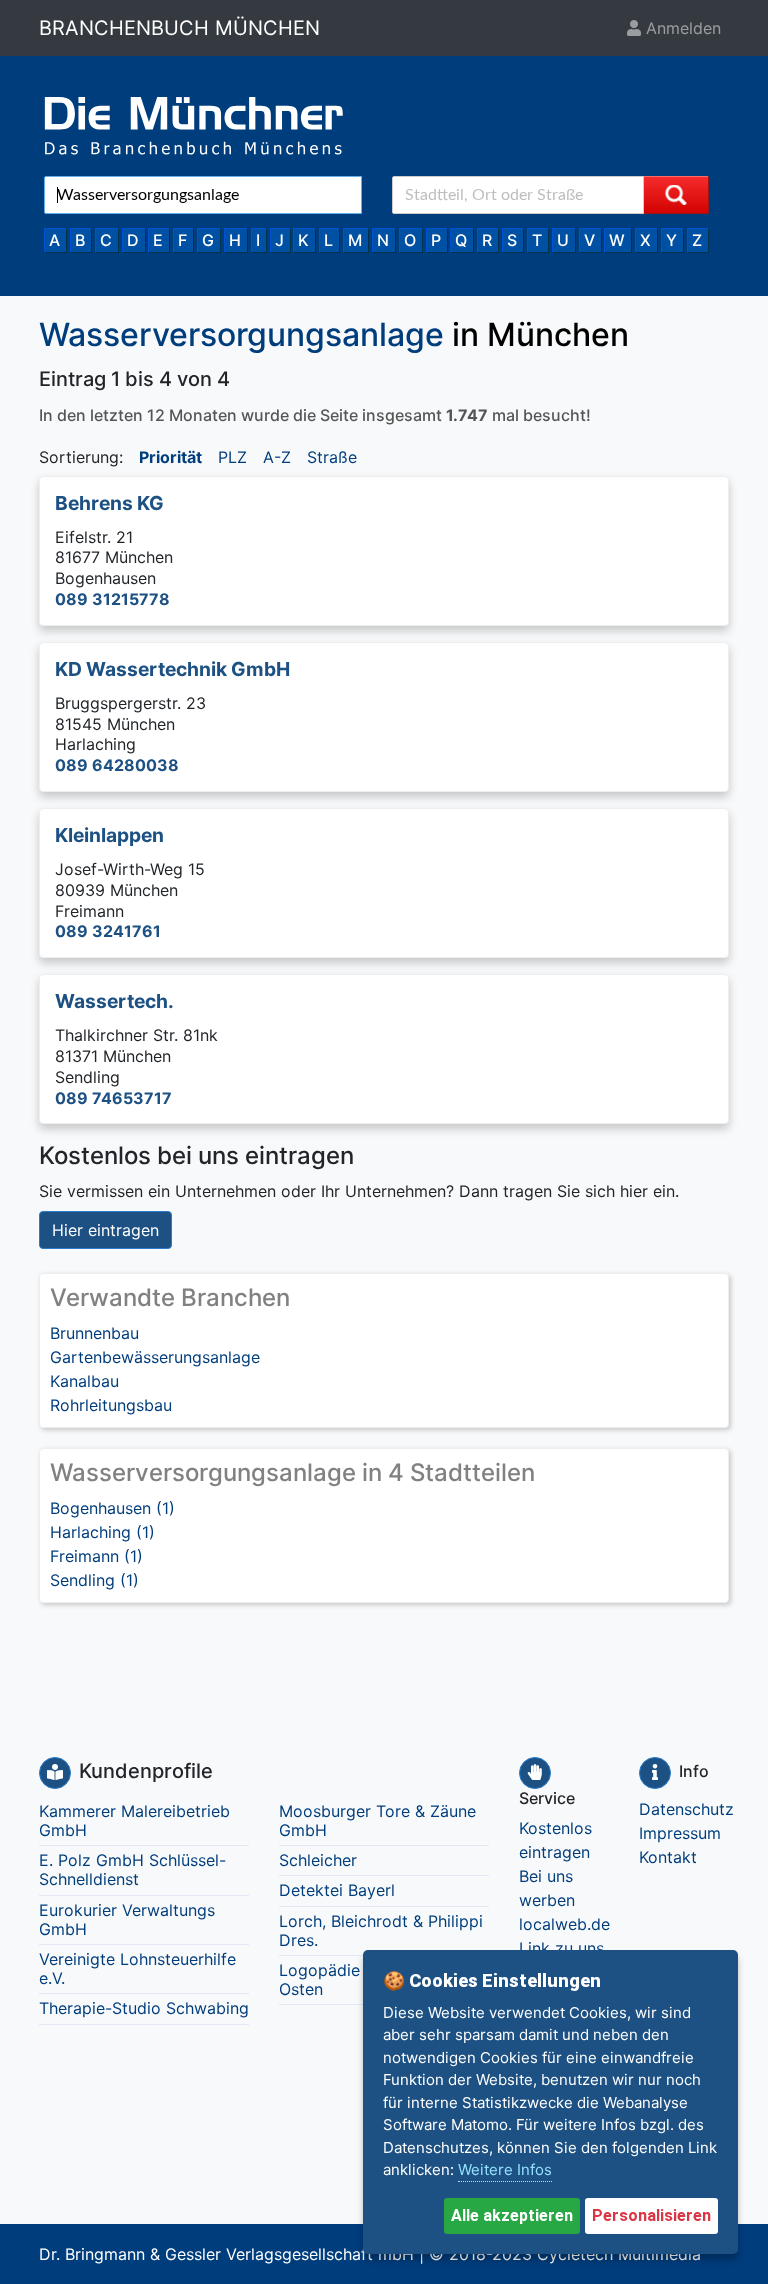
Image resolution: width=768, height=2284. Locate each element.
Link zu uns (561, 1948)
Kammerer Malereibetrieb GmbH (134, 1820)
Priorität (170, 457)
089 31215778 (112, 599)
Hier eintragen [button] (105, 1230)
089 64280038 (117, 765)
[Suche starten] (676, 195)
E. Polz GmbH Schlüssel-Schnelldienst (132, 1869)
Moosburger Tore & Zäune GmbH (377, 1820)
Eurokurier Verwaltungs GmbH (127, 1919)
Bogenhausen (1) (112, 1508)
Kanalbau (84, 1381)
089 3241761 (108, 931)
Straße (332, 457)
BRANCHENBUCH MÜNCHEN (179, 28)
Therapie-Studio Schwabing (144, 2008)
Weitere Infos (505, 2169)
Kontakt (668, 1857)
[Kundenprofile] (55, 1773)
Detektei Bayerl (337, 1890)
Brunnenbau (94, 1333)
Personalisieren (651, 2215)
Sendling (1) (94, 1580)
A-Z (277, 457)
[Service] (535, 1773)
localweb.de (564, 1924)
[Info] (655, 1773)
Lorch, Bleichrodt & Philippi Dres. (381, 1930)
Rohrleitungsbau (111, 1405)
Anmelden (681, 28)
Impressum (680, 1833)
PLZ (232, 457)
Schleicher (318, 1860)
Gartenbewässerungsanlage (155, 1357)
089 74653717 (113, 1098)
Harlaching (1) (102, 1532)
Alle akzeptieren (512, 2215)
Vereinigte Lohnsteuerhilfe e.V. (137, 1968)
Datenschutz (686, 1809)
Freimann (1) (96, 1556)
